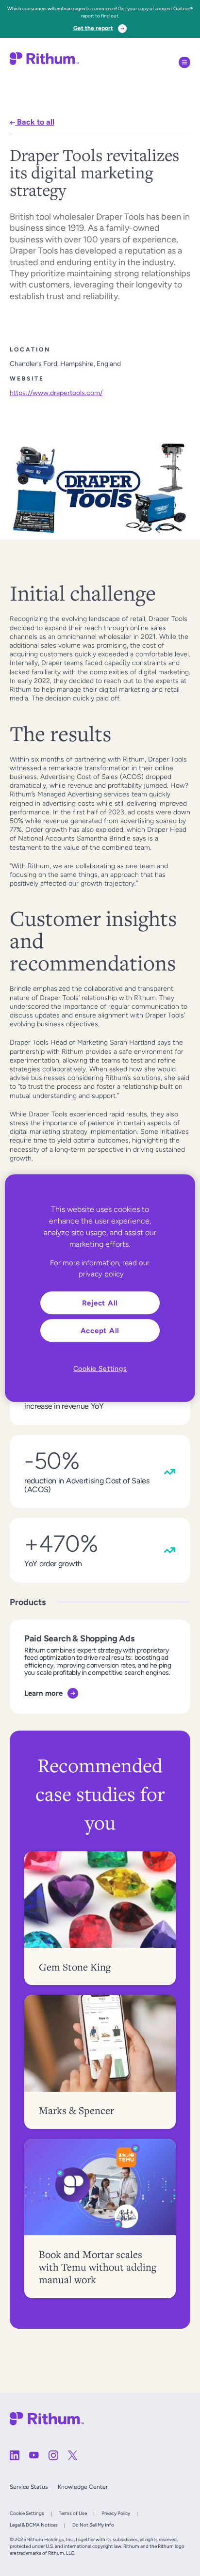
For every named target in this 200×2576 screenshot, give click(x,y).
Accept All (100, 1330)
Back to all (35, 122)
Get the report (93, 28)
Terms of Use (73, 2513)
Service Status (29, 2487)
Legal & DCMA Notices (34, 2525)
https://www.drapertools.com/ (56, 393)
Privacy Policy (116, 2513)
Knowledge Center (83, 2487)
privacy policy (101, 1274)
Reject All (100, 1303)
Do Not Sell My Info (93, 2525)
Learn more (43, 1693)
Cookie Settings (27, 2513)
